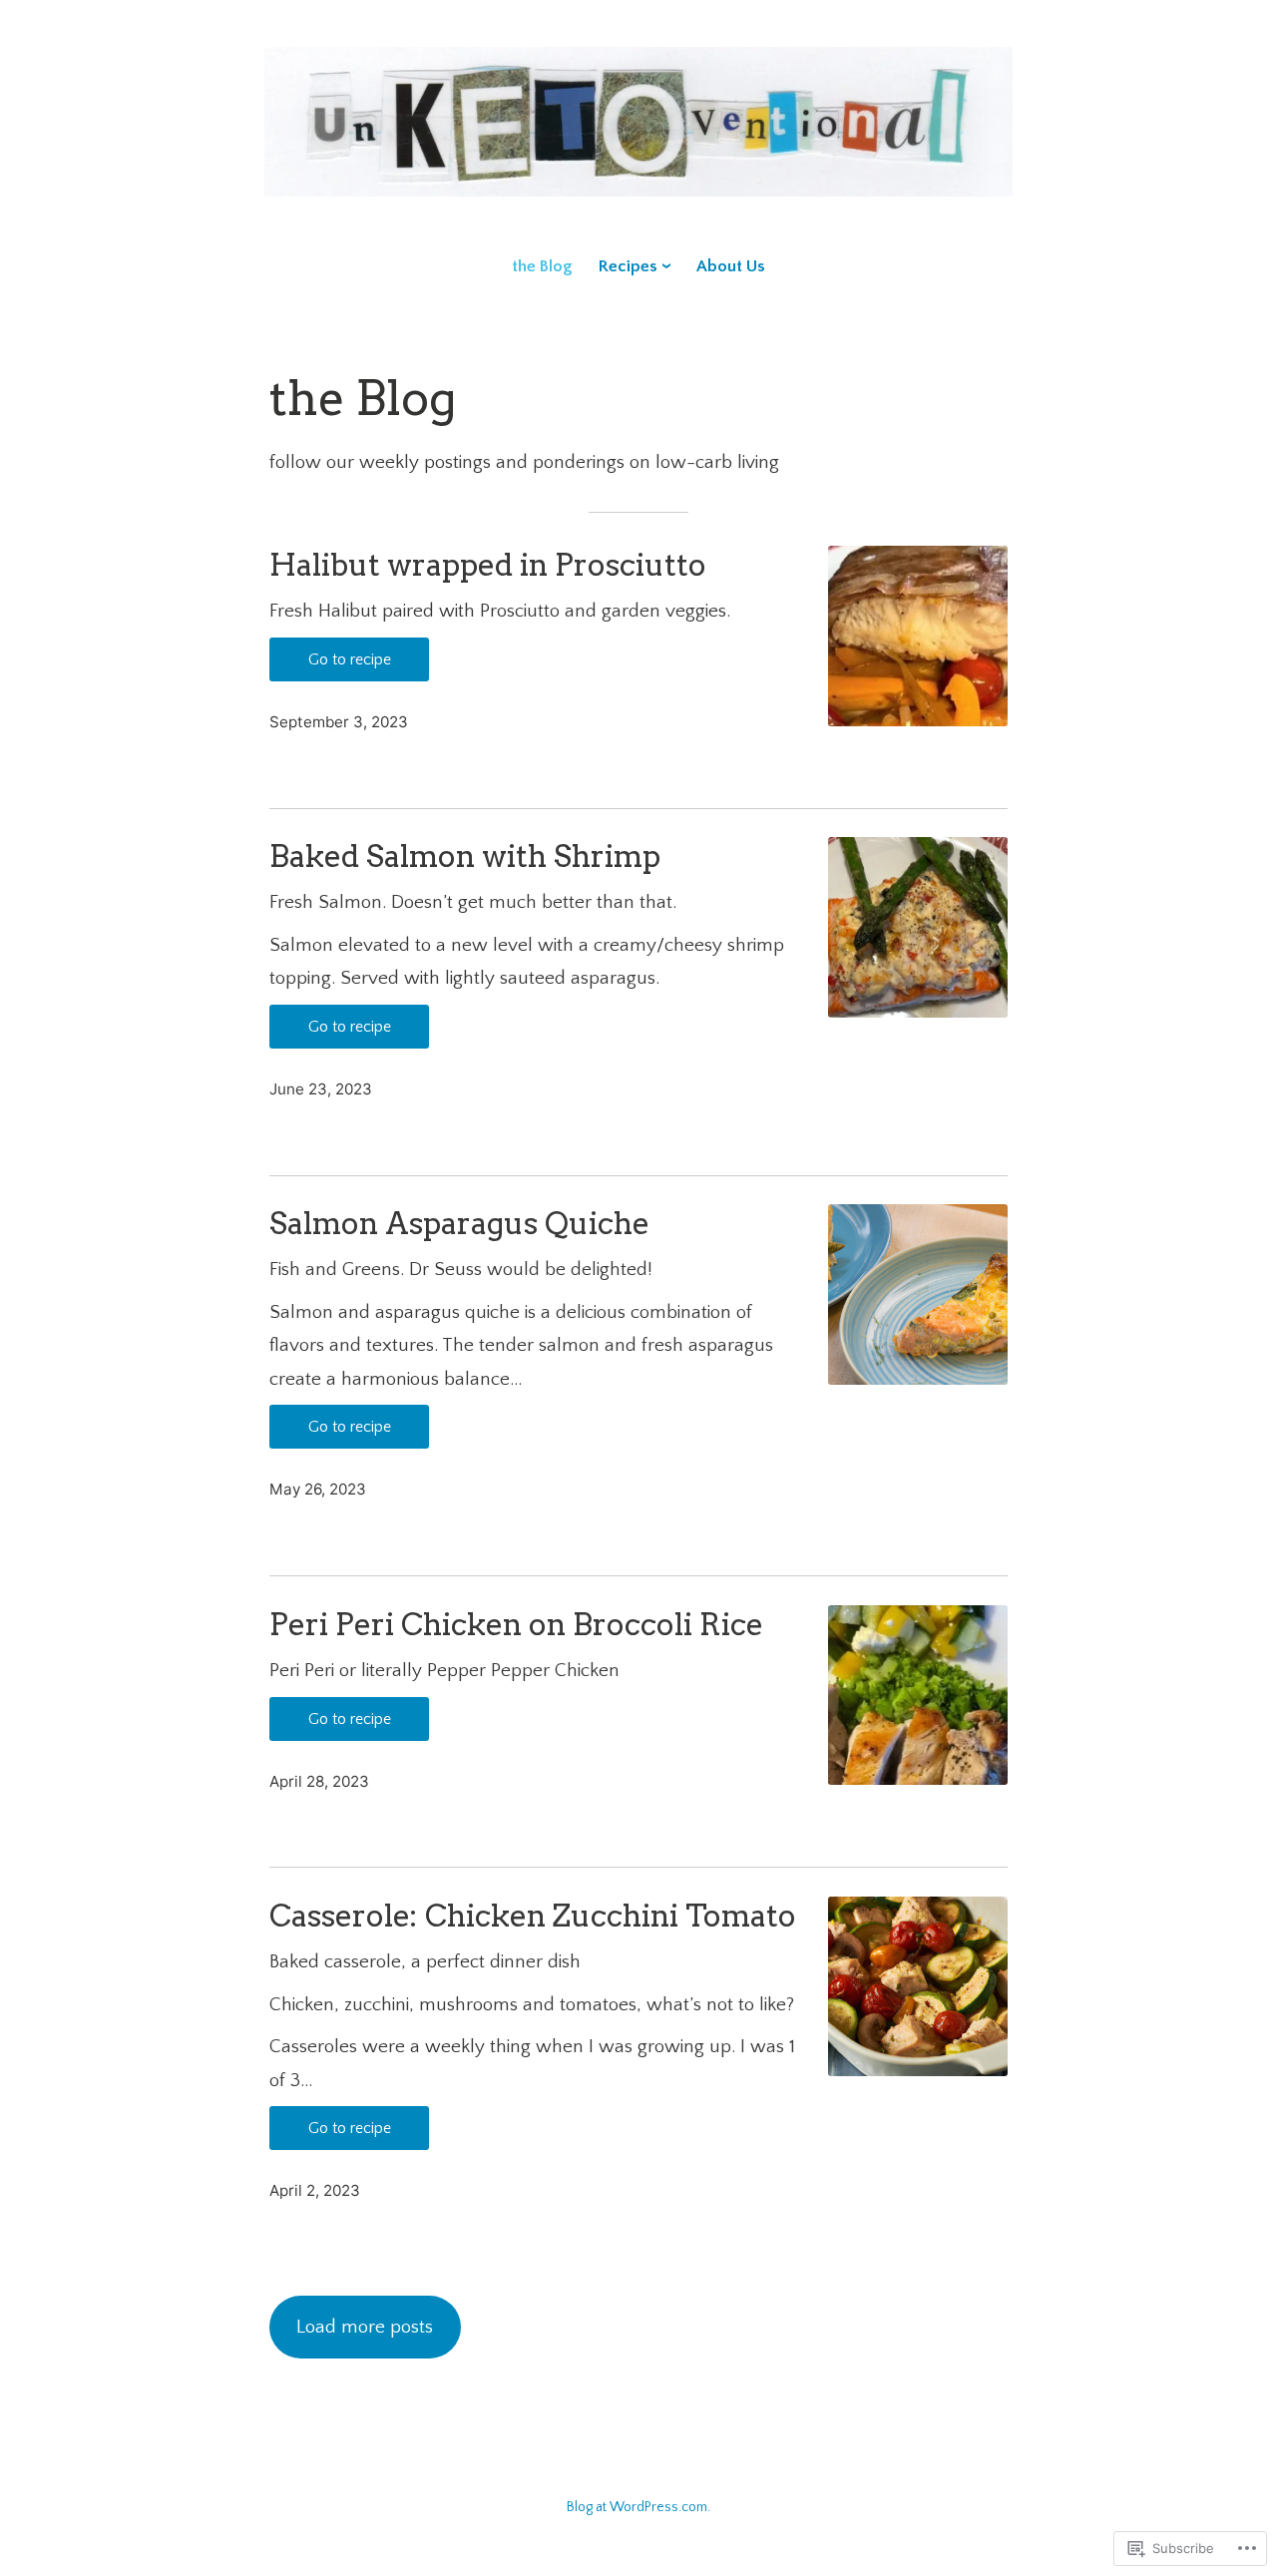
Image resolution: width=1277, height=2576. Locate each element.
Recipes (628, 266)
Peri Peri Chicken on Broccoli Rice (516, 1625)
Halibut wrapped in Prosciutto (488, 565)
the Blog (542, 266)
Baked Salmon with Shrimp (465, 857)
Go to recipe (350, 659)
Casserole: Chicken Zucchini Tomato (533, 1916)
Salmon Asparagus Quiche (459, 1224)
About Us (731, 266)
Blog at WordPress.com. (638, 2507)
